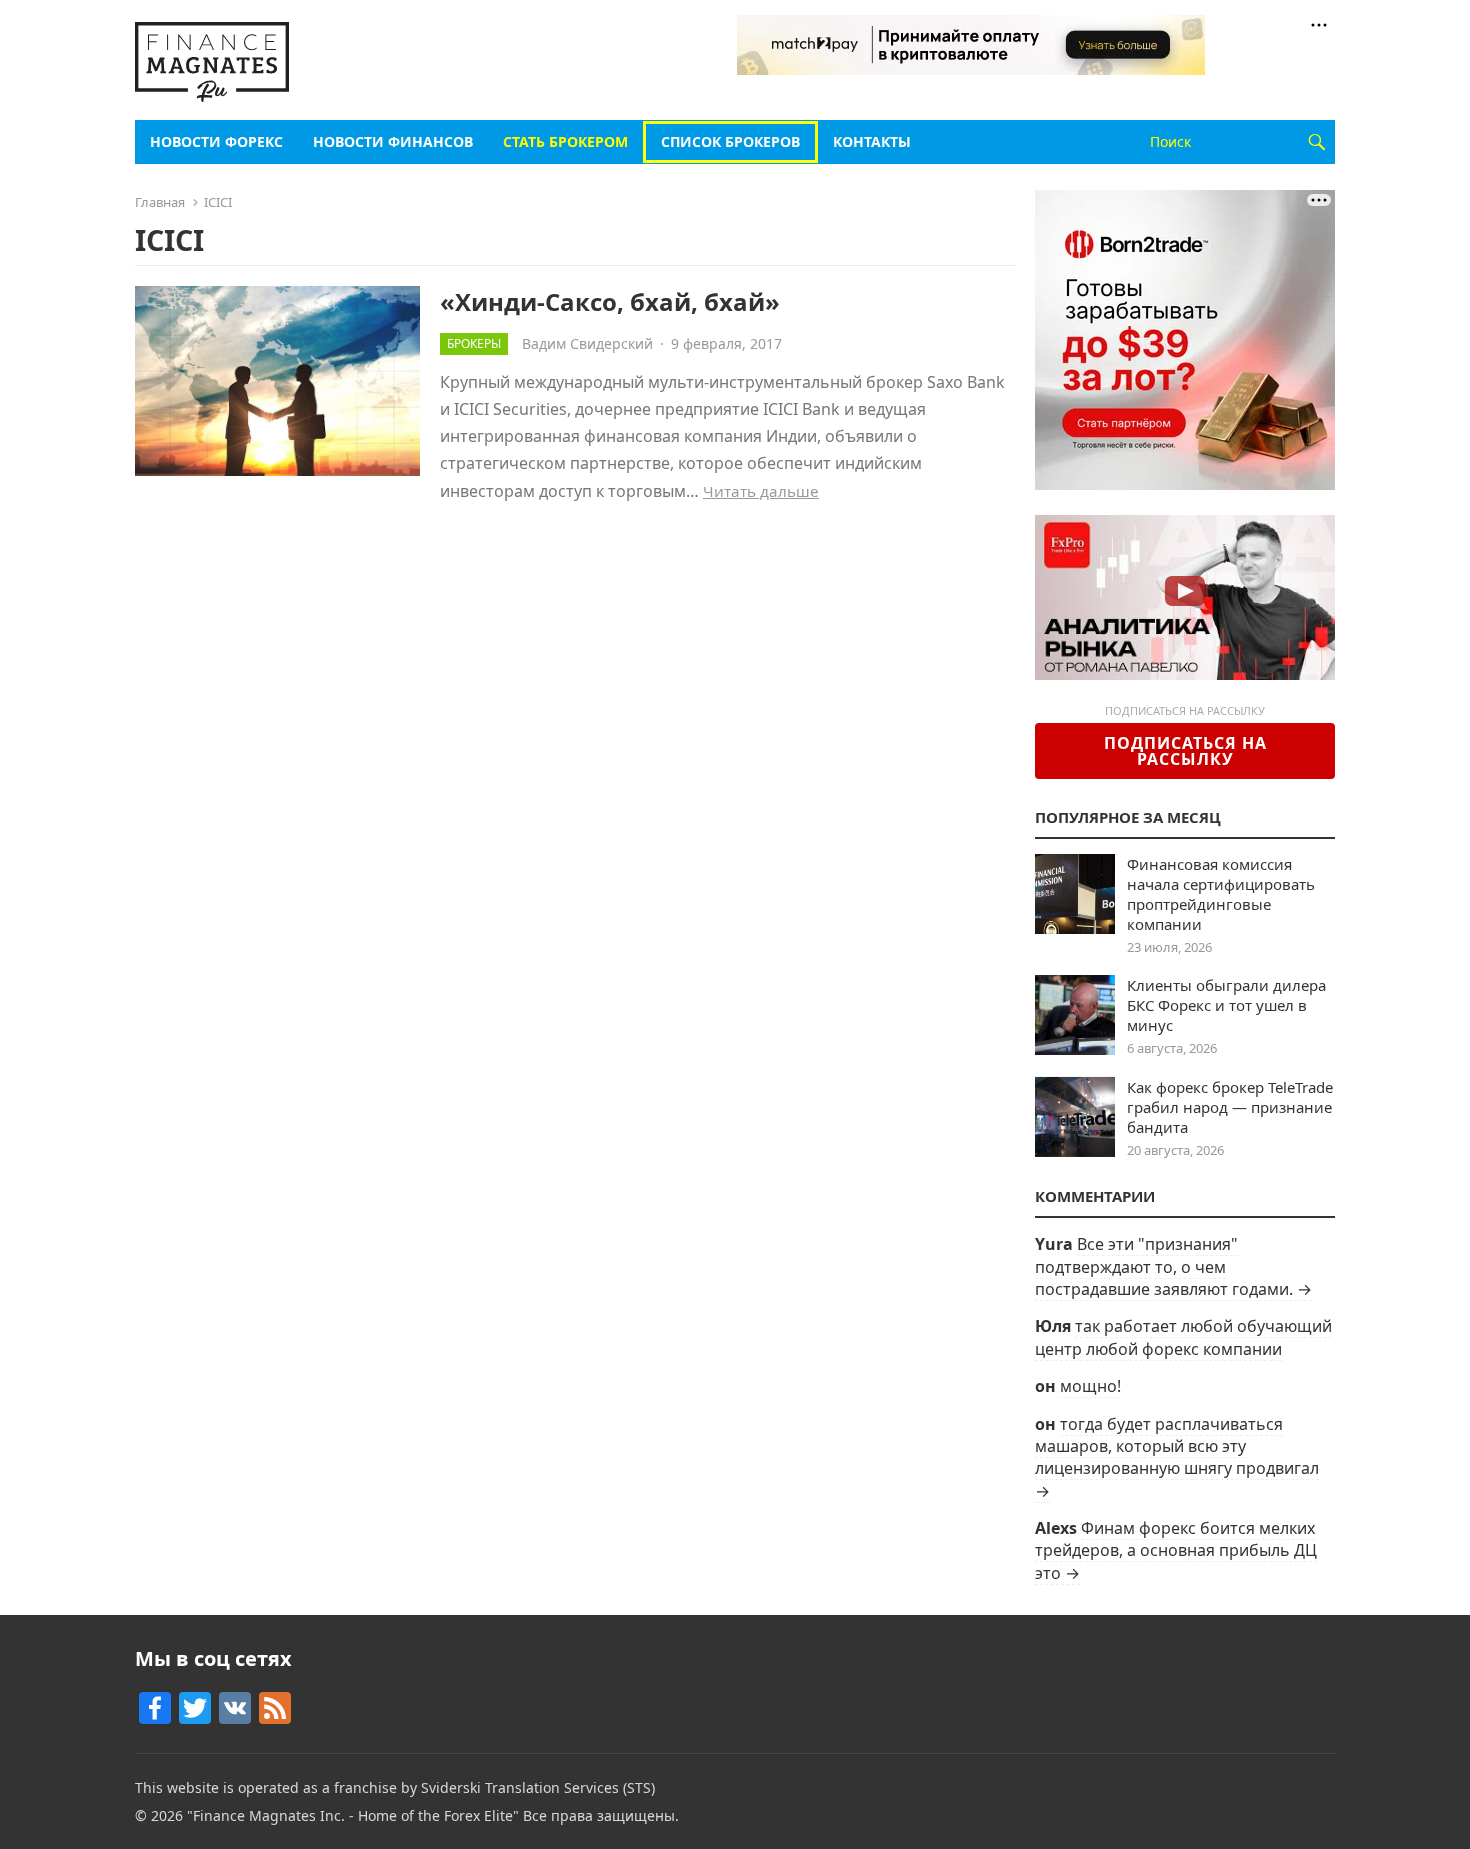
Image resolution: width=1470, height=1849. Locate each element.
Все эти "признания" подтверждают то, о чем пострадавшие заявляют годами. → (1173, 1266)
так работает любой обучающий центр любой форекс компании (1183, 1337)
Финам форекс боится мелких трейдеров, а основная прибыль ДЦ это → (1176, 1550)
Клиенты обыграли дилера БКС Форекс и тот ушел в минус (1226, 1005)
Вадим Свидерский (587, 343)
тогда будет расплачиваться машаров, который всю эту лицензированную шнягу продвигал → (1177, 1457)
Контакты (872, 141)
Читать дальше (761, 491)
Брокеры (474, 343)
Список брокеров (730, 141)
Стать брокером (565, 141)
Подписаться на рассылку (1185, 751)
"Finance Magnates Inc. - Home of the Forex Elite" (353, 1815)
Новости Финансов (393, 141)
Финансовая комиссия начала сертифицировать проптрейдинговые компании (1221, 894)
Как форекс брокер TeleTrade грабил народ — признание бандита (1230, 1107)
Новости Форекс (216, 141)
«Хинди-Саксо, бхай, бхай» (610, 301)
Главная (160, 202)
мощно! (1090, 1386)
